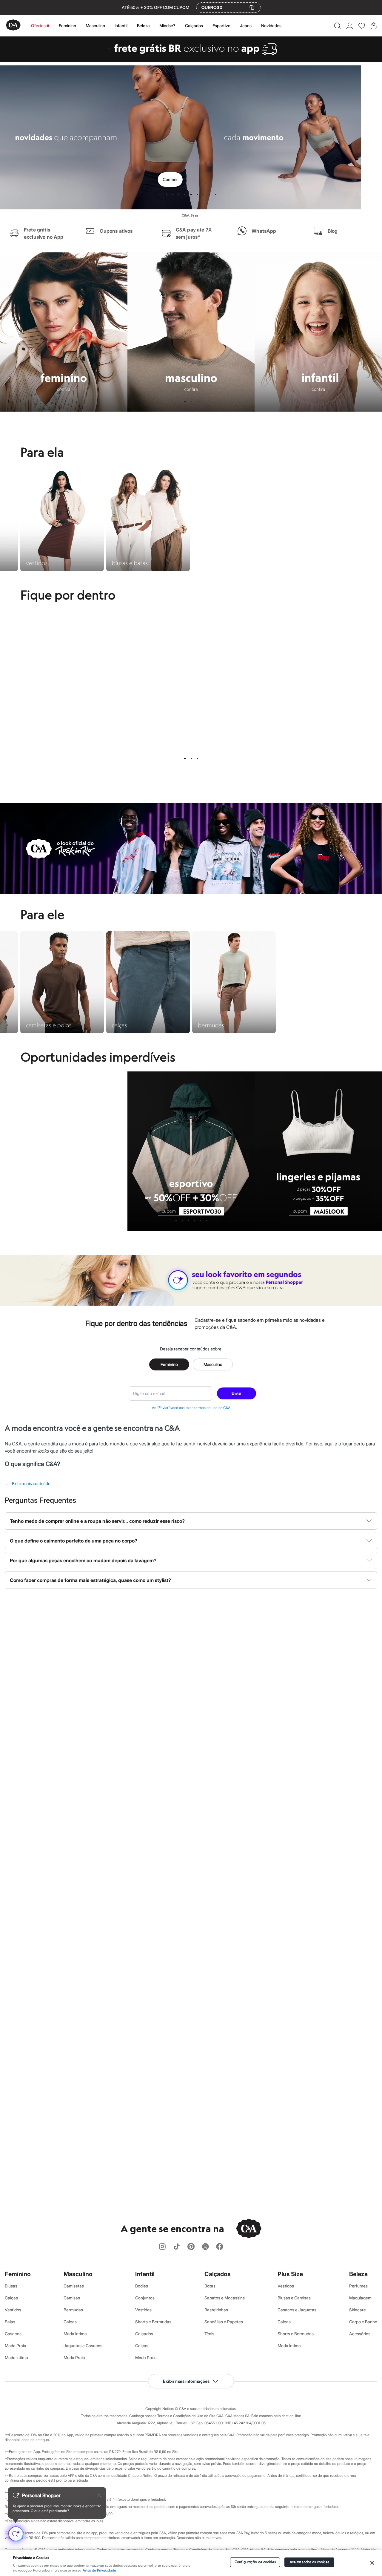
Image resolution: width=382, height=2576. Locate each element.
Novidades (271, 26)
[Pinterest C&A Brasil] (191, 2247)
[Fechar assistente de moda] (99, 2495)
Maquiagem (360, 2298)
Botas (210, 2286)
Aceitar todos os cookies (310, 2562)
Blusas (11, 2286)
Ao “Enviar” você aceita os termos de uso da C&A (191, 1408)
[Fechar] (372, 2563)
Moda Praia (16, 2346)
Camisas (72, 2298)
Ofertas (38, 26)
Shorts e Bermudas (153, 2322)
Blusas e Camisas (294, 2298)
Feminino (67, 26)
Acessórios (360, 2334)
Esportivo (221, 26)
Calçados (194, 26)
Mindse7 (167, 26)
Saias (10, 2322)
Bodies (142, 2286)
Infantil (121, 26)
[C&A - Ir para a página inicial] (13, 26)
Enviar (237, 1393)
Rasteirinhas (216, 2310)
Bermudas (73, 2310)
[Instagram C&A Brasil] (162, 2247)
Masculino (95, 26)
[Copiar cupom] (252, 7)
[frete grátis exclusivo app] (191, 60)
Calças (11, 2298)
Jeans (246, 26)
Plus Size (290, 2274)
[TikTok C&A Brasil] (177, 2247)
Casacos (13, 2334)
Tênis (209, 2334)
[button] (337, 26)
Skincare (358, 2310)
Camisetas (74, 2286)
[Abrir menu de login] (350, 26)
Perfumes (358, 2286)
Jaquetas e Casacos (83, 2346)
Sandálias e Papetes (224, 2322)
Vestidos (13, 2310)
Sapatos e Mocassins (225, 2298)
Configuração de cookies (255, 2562)
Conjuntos (145, 2298)
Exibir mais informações (186, 2381)
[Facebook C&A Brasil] (220, 2247)
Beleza (143, 26)
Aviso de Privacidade (99, 2570)
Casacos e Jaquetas (297, 2310)
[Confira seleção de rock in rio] (191, 893)
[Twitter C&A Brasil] (205, 2247)
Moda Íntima (16, 2357)
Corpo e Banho (363, 2322)
